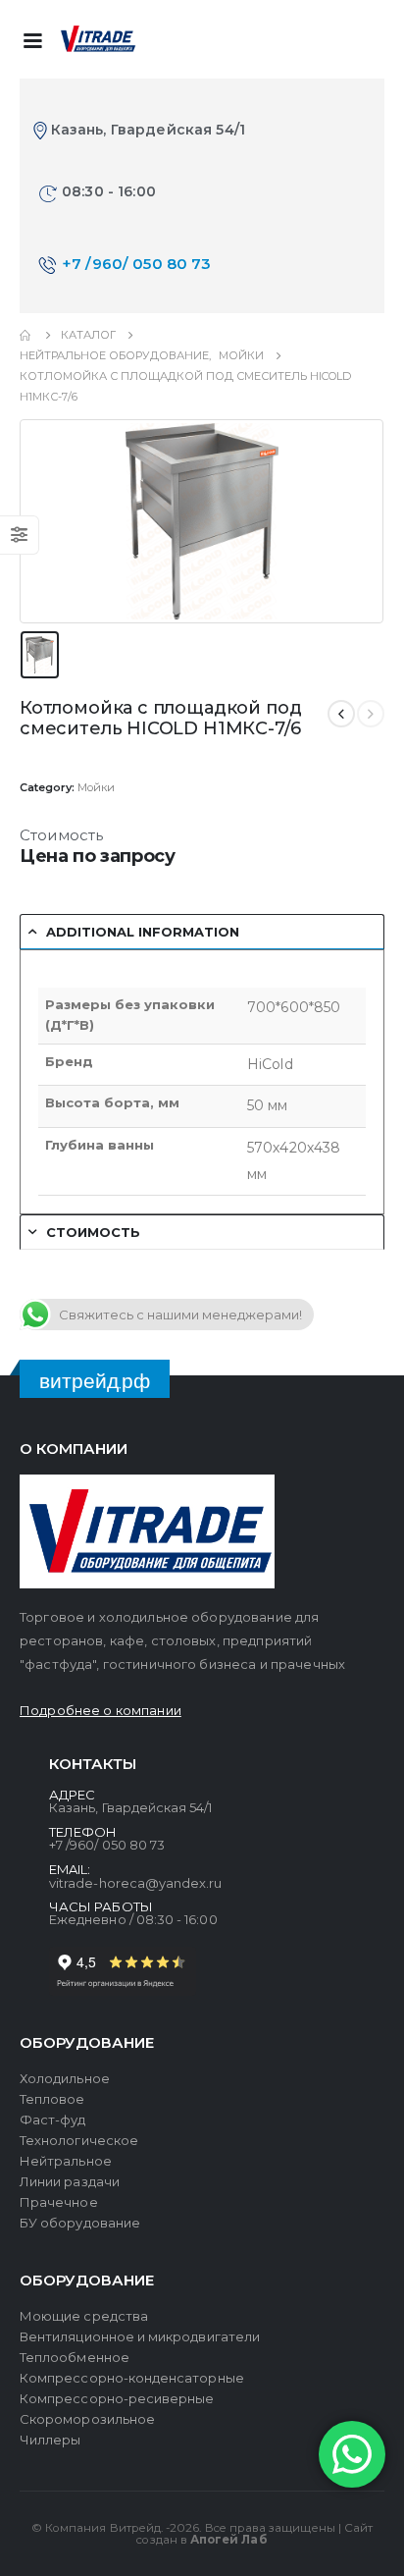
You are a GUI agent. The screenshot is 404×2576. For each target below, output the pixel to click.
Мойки (96, 787)
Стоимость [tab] (93, 1232)
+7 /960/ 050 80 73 (137, 264)
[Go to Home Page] (26, 335)
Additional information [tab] (143, 932)
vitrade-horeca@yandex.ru (136, 1883)
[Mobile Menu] (32, 39)
